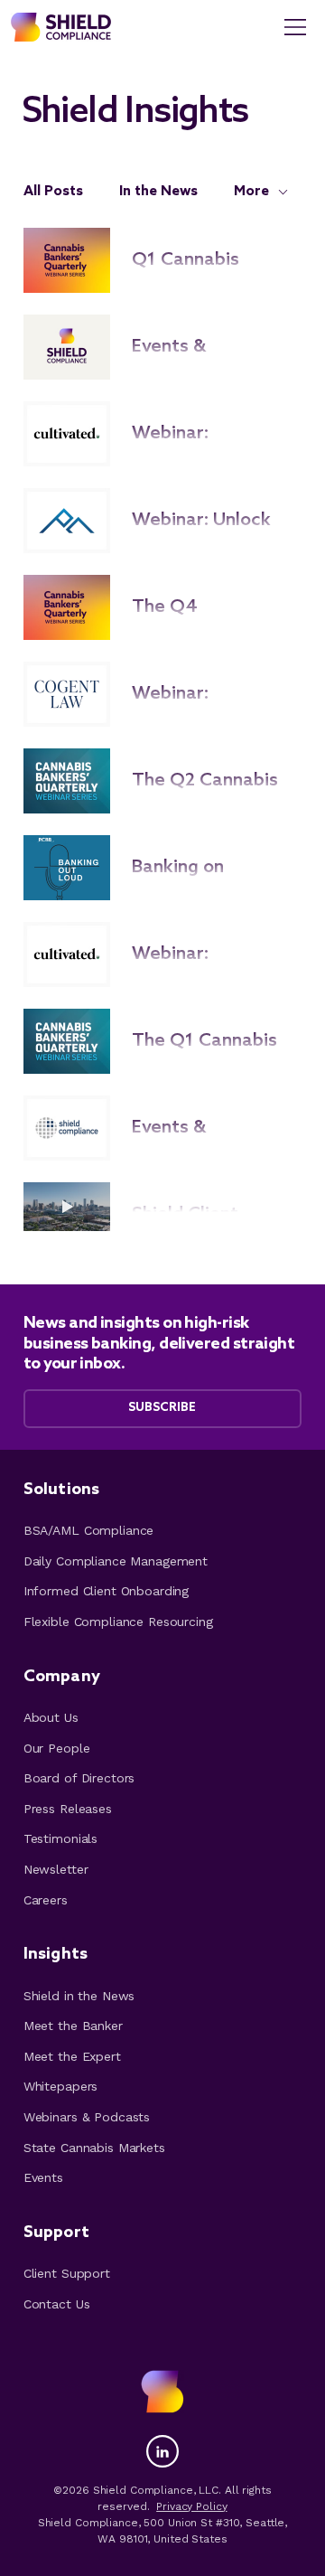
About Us (51, 1717)
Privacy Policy (191, 2506)
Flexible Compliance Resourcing (118, 1622)
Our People (57, 1748)
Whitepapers (60, 2086)
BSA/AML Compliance (88, 1530)
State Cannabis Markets (94, 2148)
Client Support (67, 2273)
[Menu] (296, 27)
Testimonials (60, 1838)
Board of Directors (79, 1778)
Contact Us (57, 2304)
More (251, 191)
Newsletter (56, 1869)
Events (43, 2177)
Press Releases (68, 1809)
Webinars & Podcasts (87, 2117)
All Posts (53, 191)
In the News (158, 191)
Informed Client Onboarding (106, 1591)
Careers (46, 1900)
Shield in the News (79, 1996)
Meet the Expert (72, 2056)
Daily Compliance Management (116, 1561)
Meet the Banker (73, 2026)
